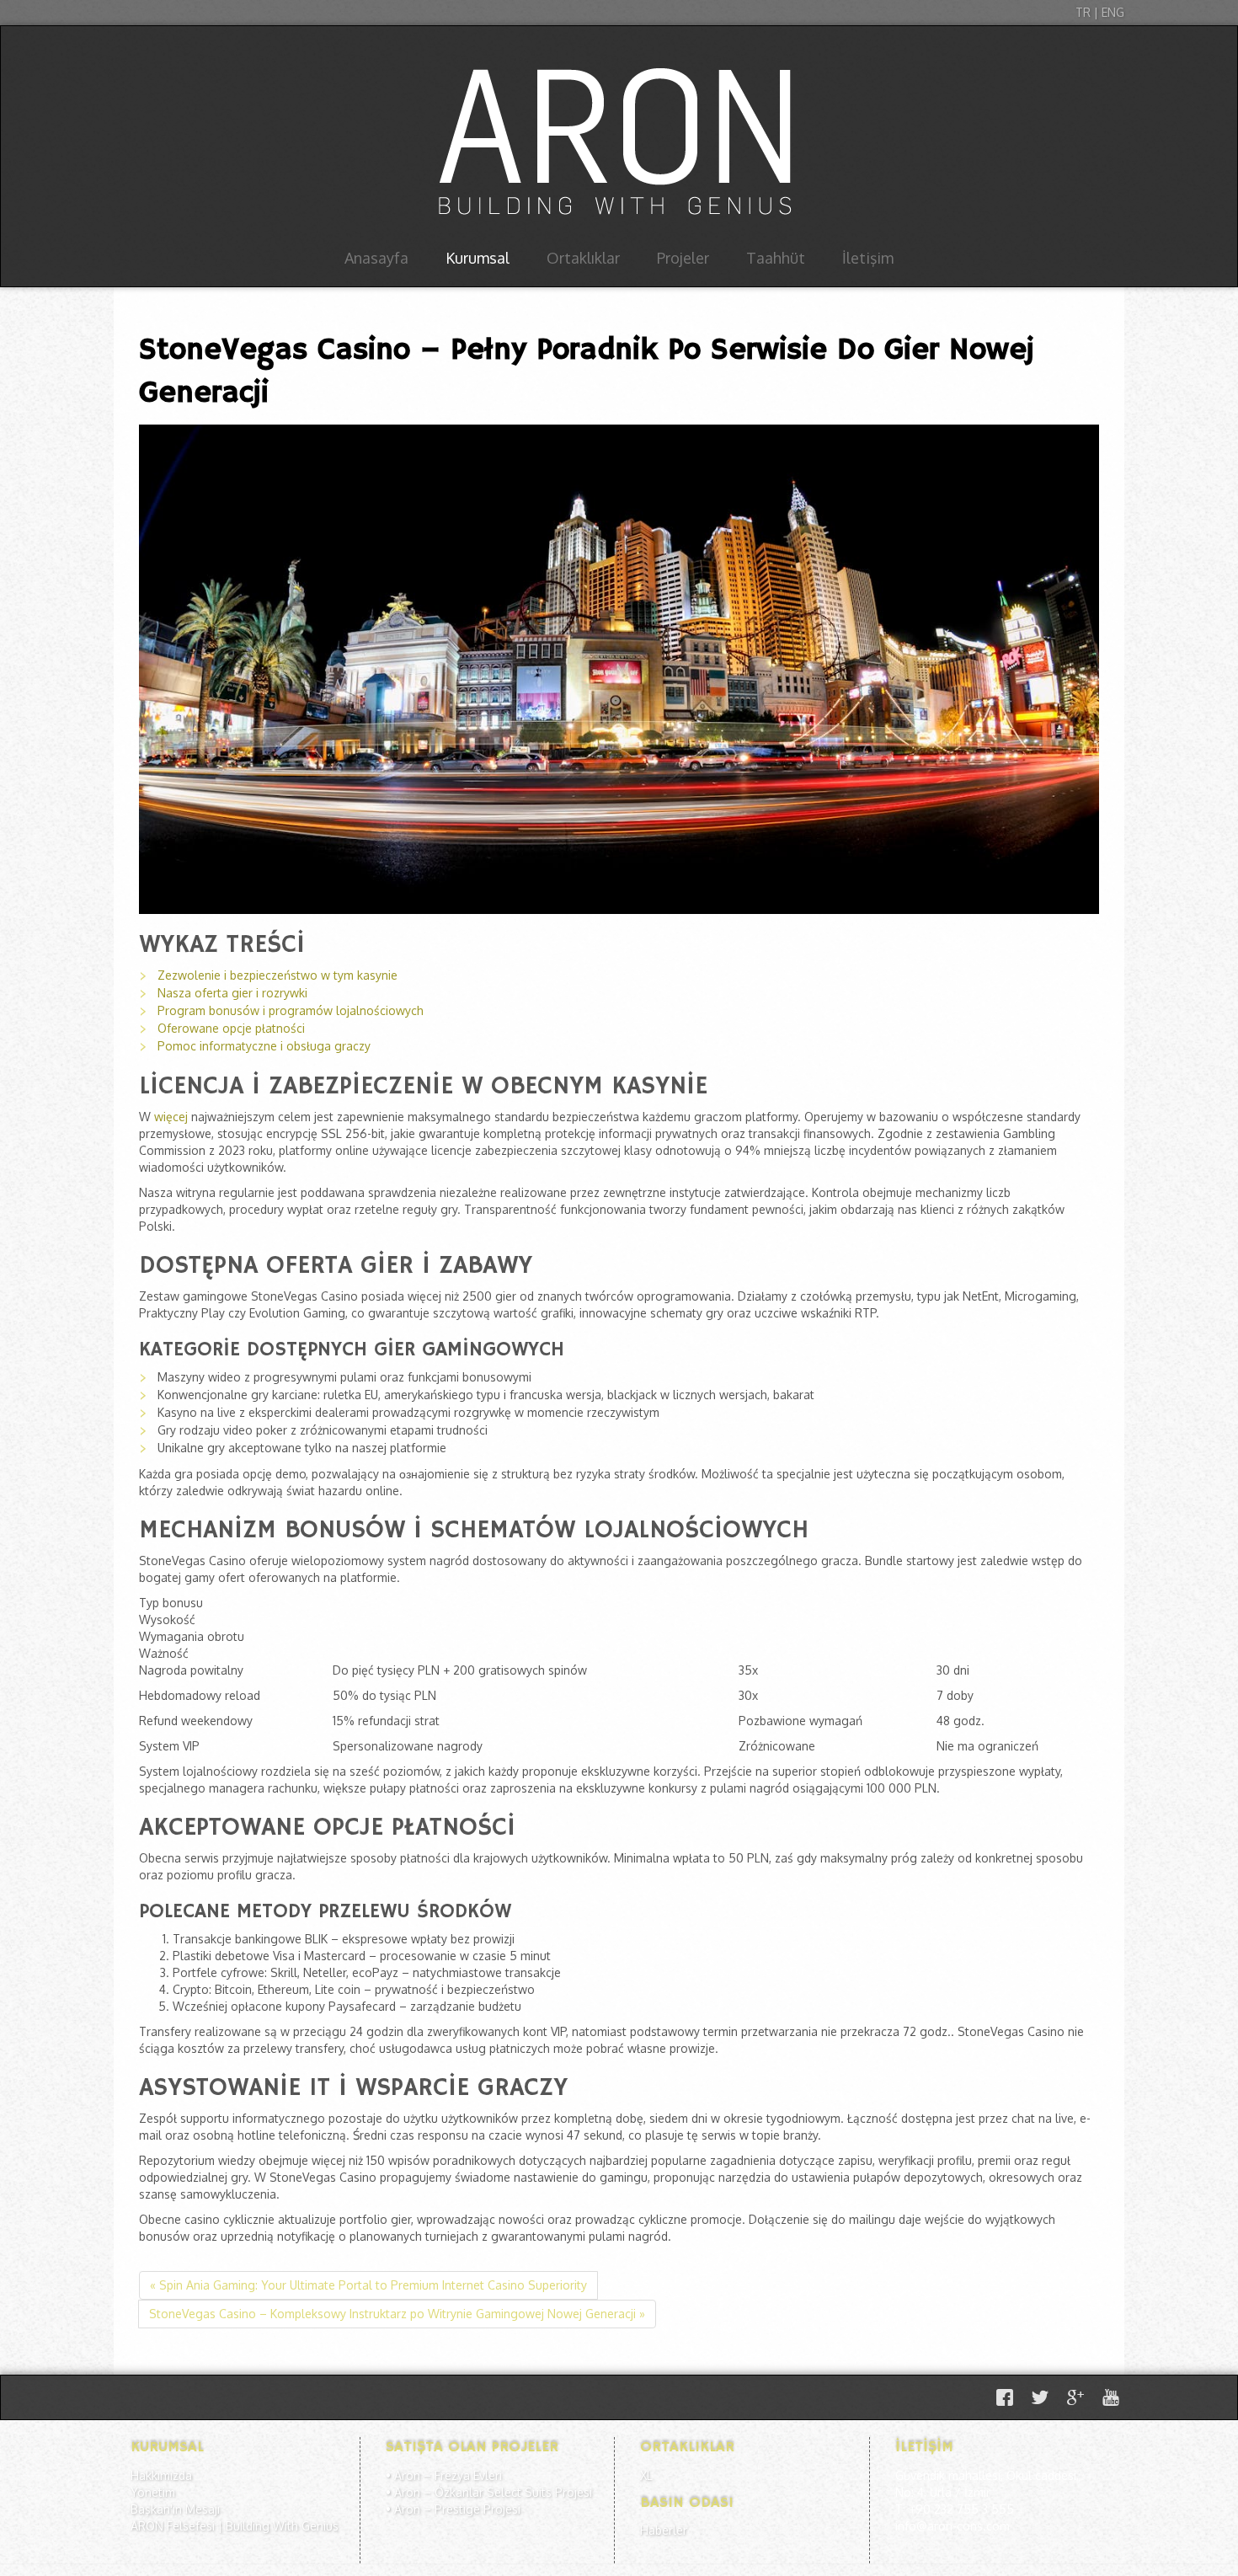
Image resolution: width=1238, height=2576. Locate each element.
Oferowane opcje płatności (231, 1028)
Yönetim (153, 2492)
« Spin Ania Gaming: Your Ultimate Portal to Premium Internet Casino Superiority (368, 2285)
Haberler (664, 2530)
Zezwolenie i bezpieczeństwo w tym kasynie (277, 975)
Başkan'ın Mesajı (175, 2509)
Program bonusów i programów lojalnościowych (291, 1010)
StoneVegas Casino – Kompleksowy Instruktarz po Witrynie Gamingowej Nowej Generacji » (397, 2314)
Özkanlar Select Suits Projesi (513, 2492)
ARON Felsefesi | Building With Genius (235, 2526)
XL (646, 2475)
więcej (171, 1117)
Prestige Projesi (478, 2509)
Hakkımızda (161, 2475)
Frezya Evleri (468, 2475)
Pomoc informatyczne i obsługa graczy (264, 1046)
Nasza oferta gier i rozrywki (232, 993)
